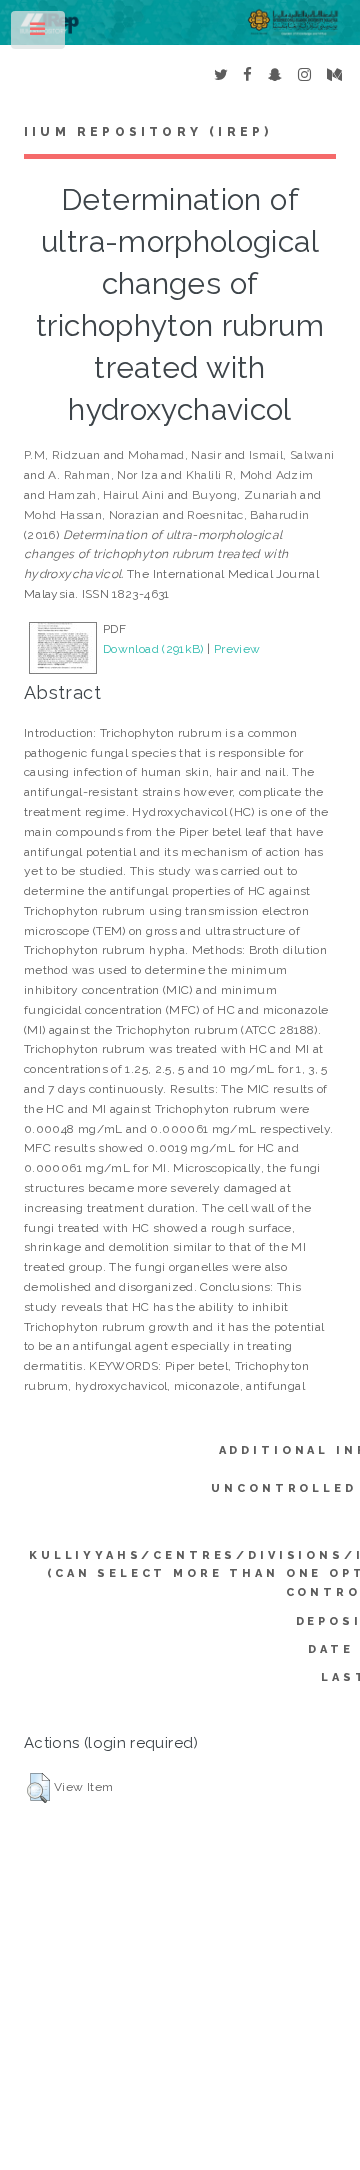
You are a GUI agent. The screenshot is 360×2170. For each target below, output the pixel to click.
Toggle (39, 34)
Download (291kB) (153, 649)
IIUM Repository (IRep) (148, 132)
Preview (237, 649)
